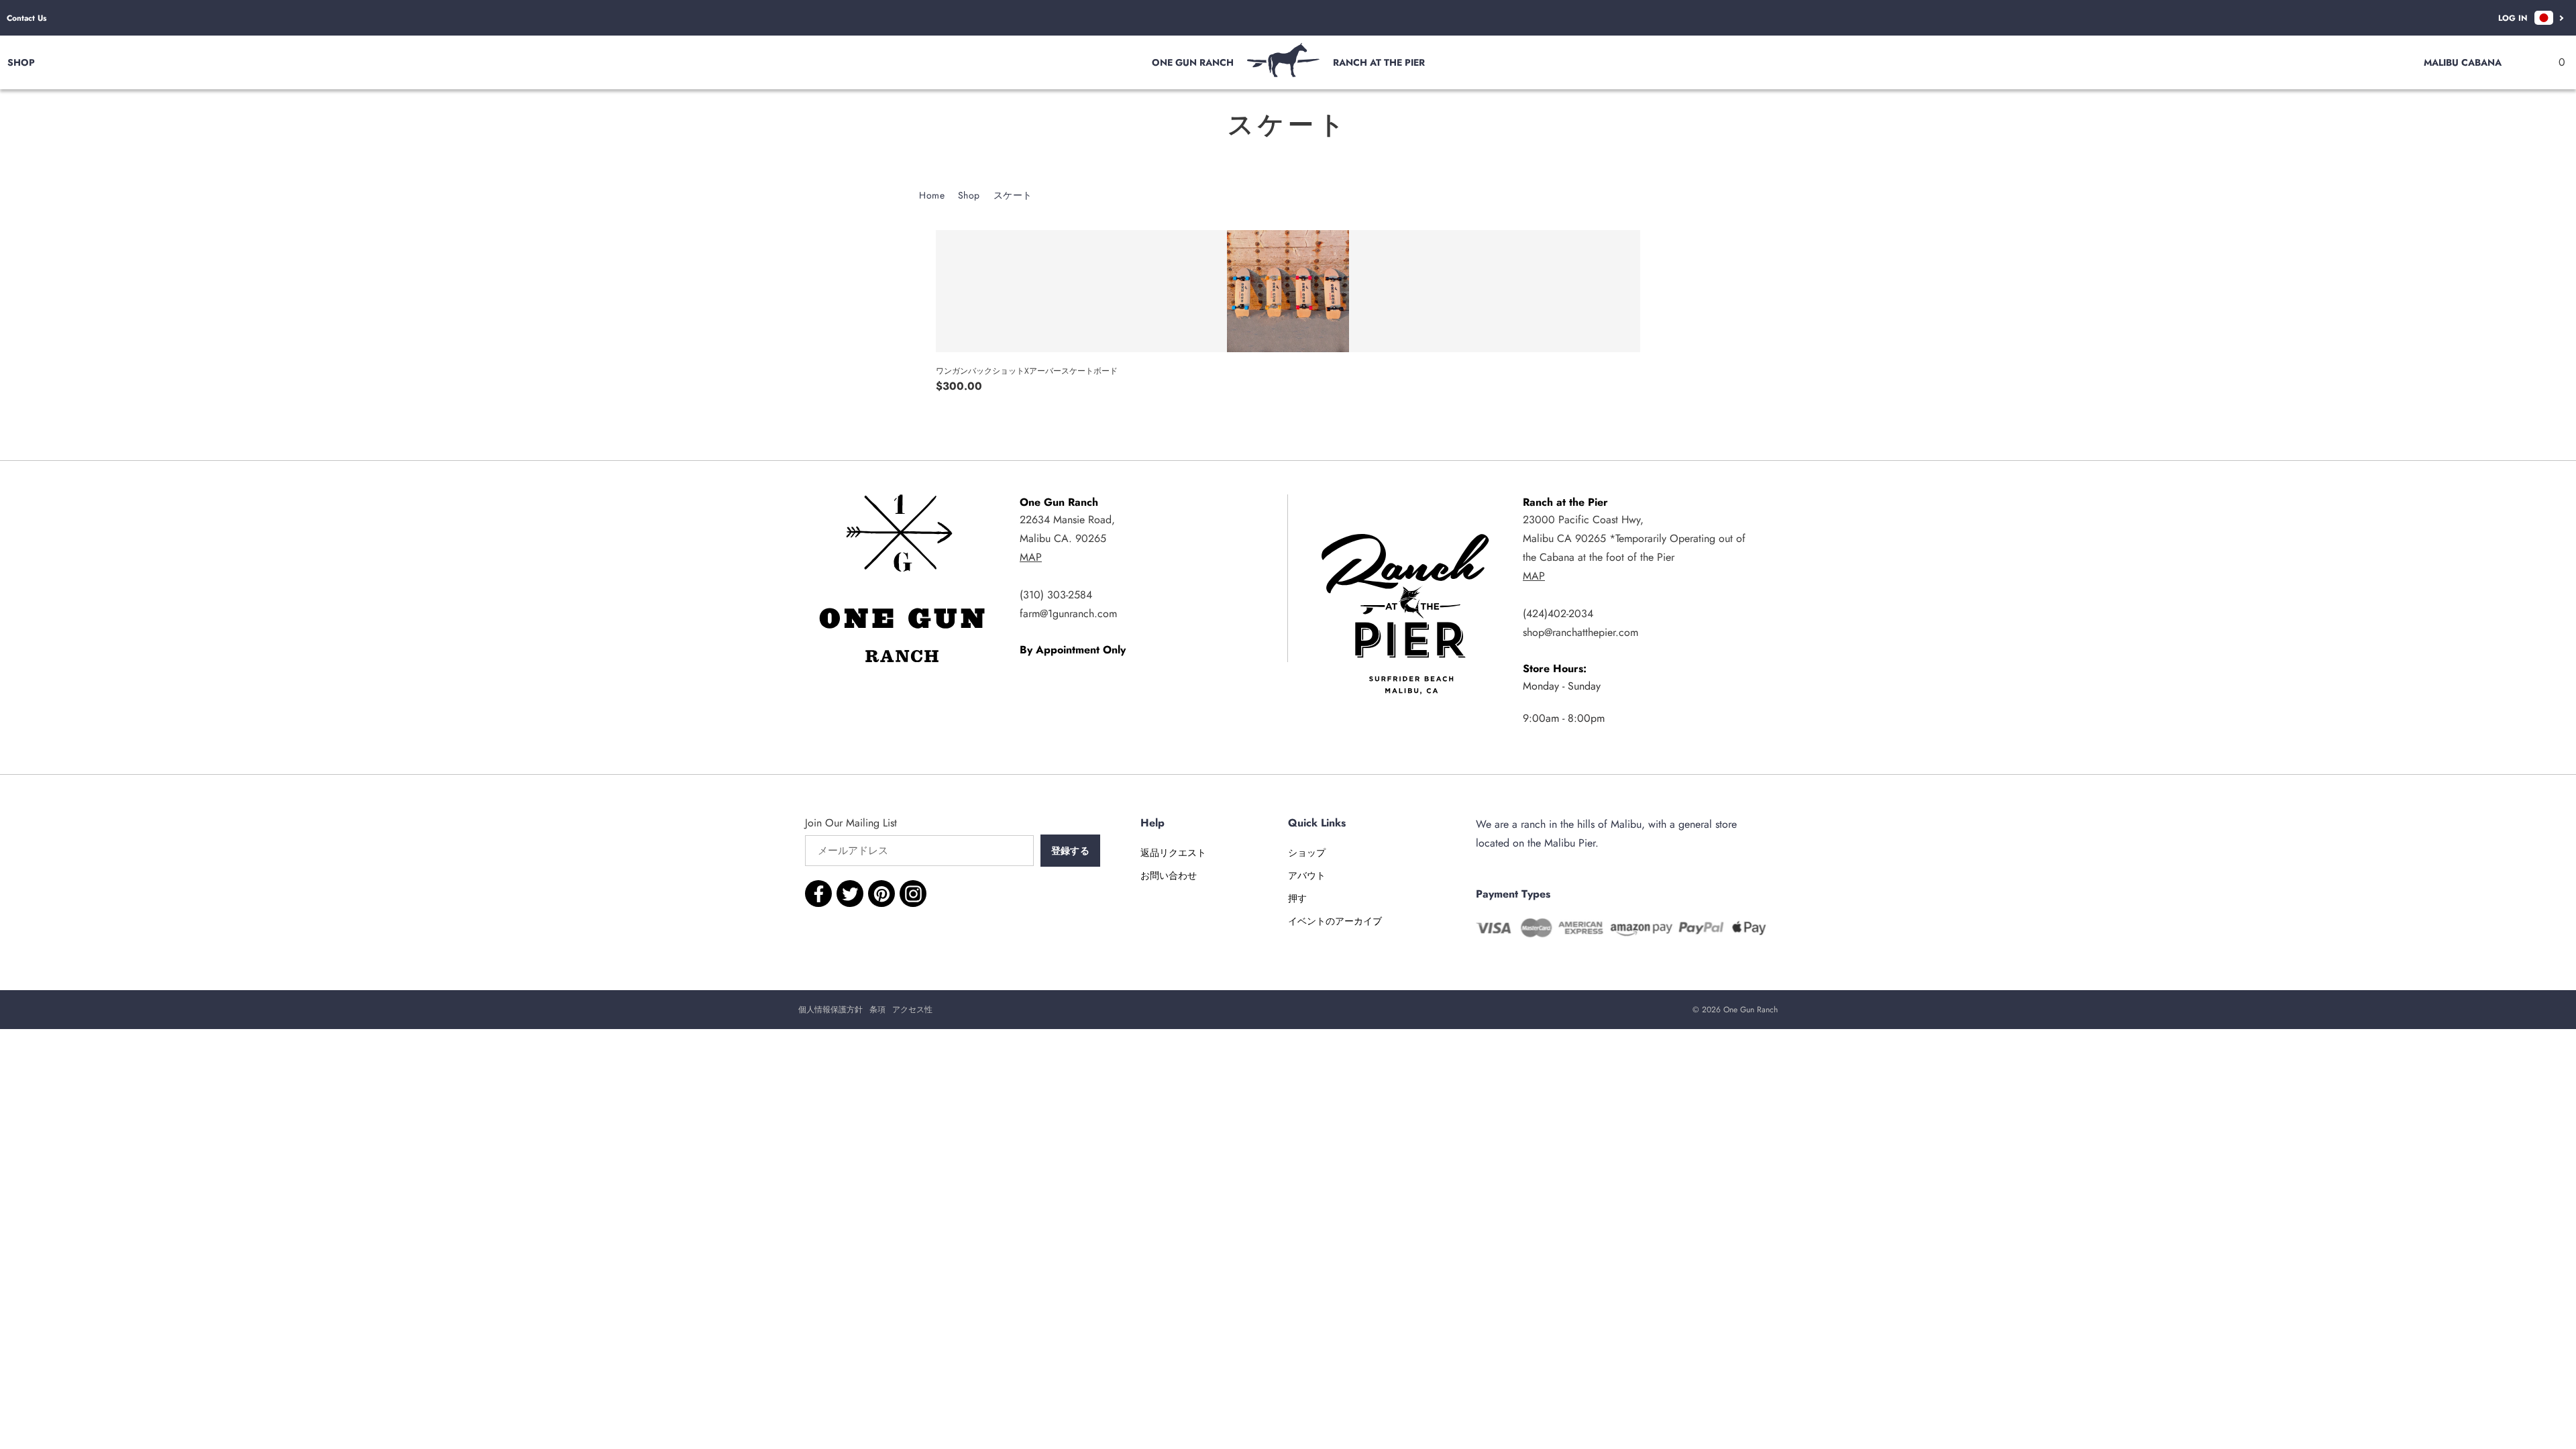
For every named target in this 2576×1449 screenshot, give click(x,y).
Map (1031, 557)
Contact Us (26, 18)
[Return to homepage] (1283, 73)
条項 (877, 1010)
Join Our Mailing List (851, 823)
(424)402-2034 (1558, 613)
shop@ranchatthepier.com (1580, 632)
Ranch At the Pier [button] (1379, 62)
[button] (2555, 62)
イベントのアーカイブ (1335, 921)
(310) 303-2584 (1056, 595)
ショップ (1307, 853)
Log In (2513, 18)
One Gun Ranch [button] (1193, 62)
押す (1297, 898)
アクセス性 (912, 1010)
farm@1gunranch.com (1068, 613)
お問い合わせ (1169, 875)
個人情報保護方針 (830, 1010)
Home (932, 195)
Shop (969, 195)
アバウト (1307, 875)
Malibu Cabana (2463, 62)
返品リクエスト (1173, 853)
